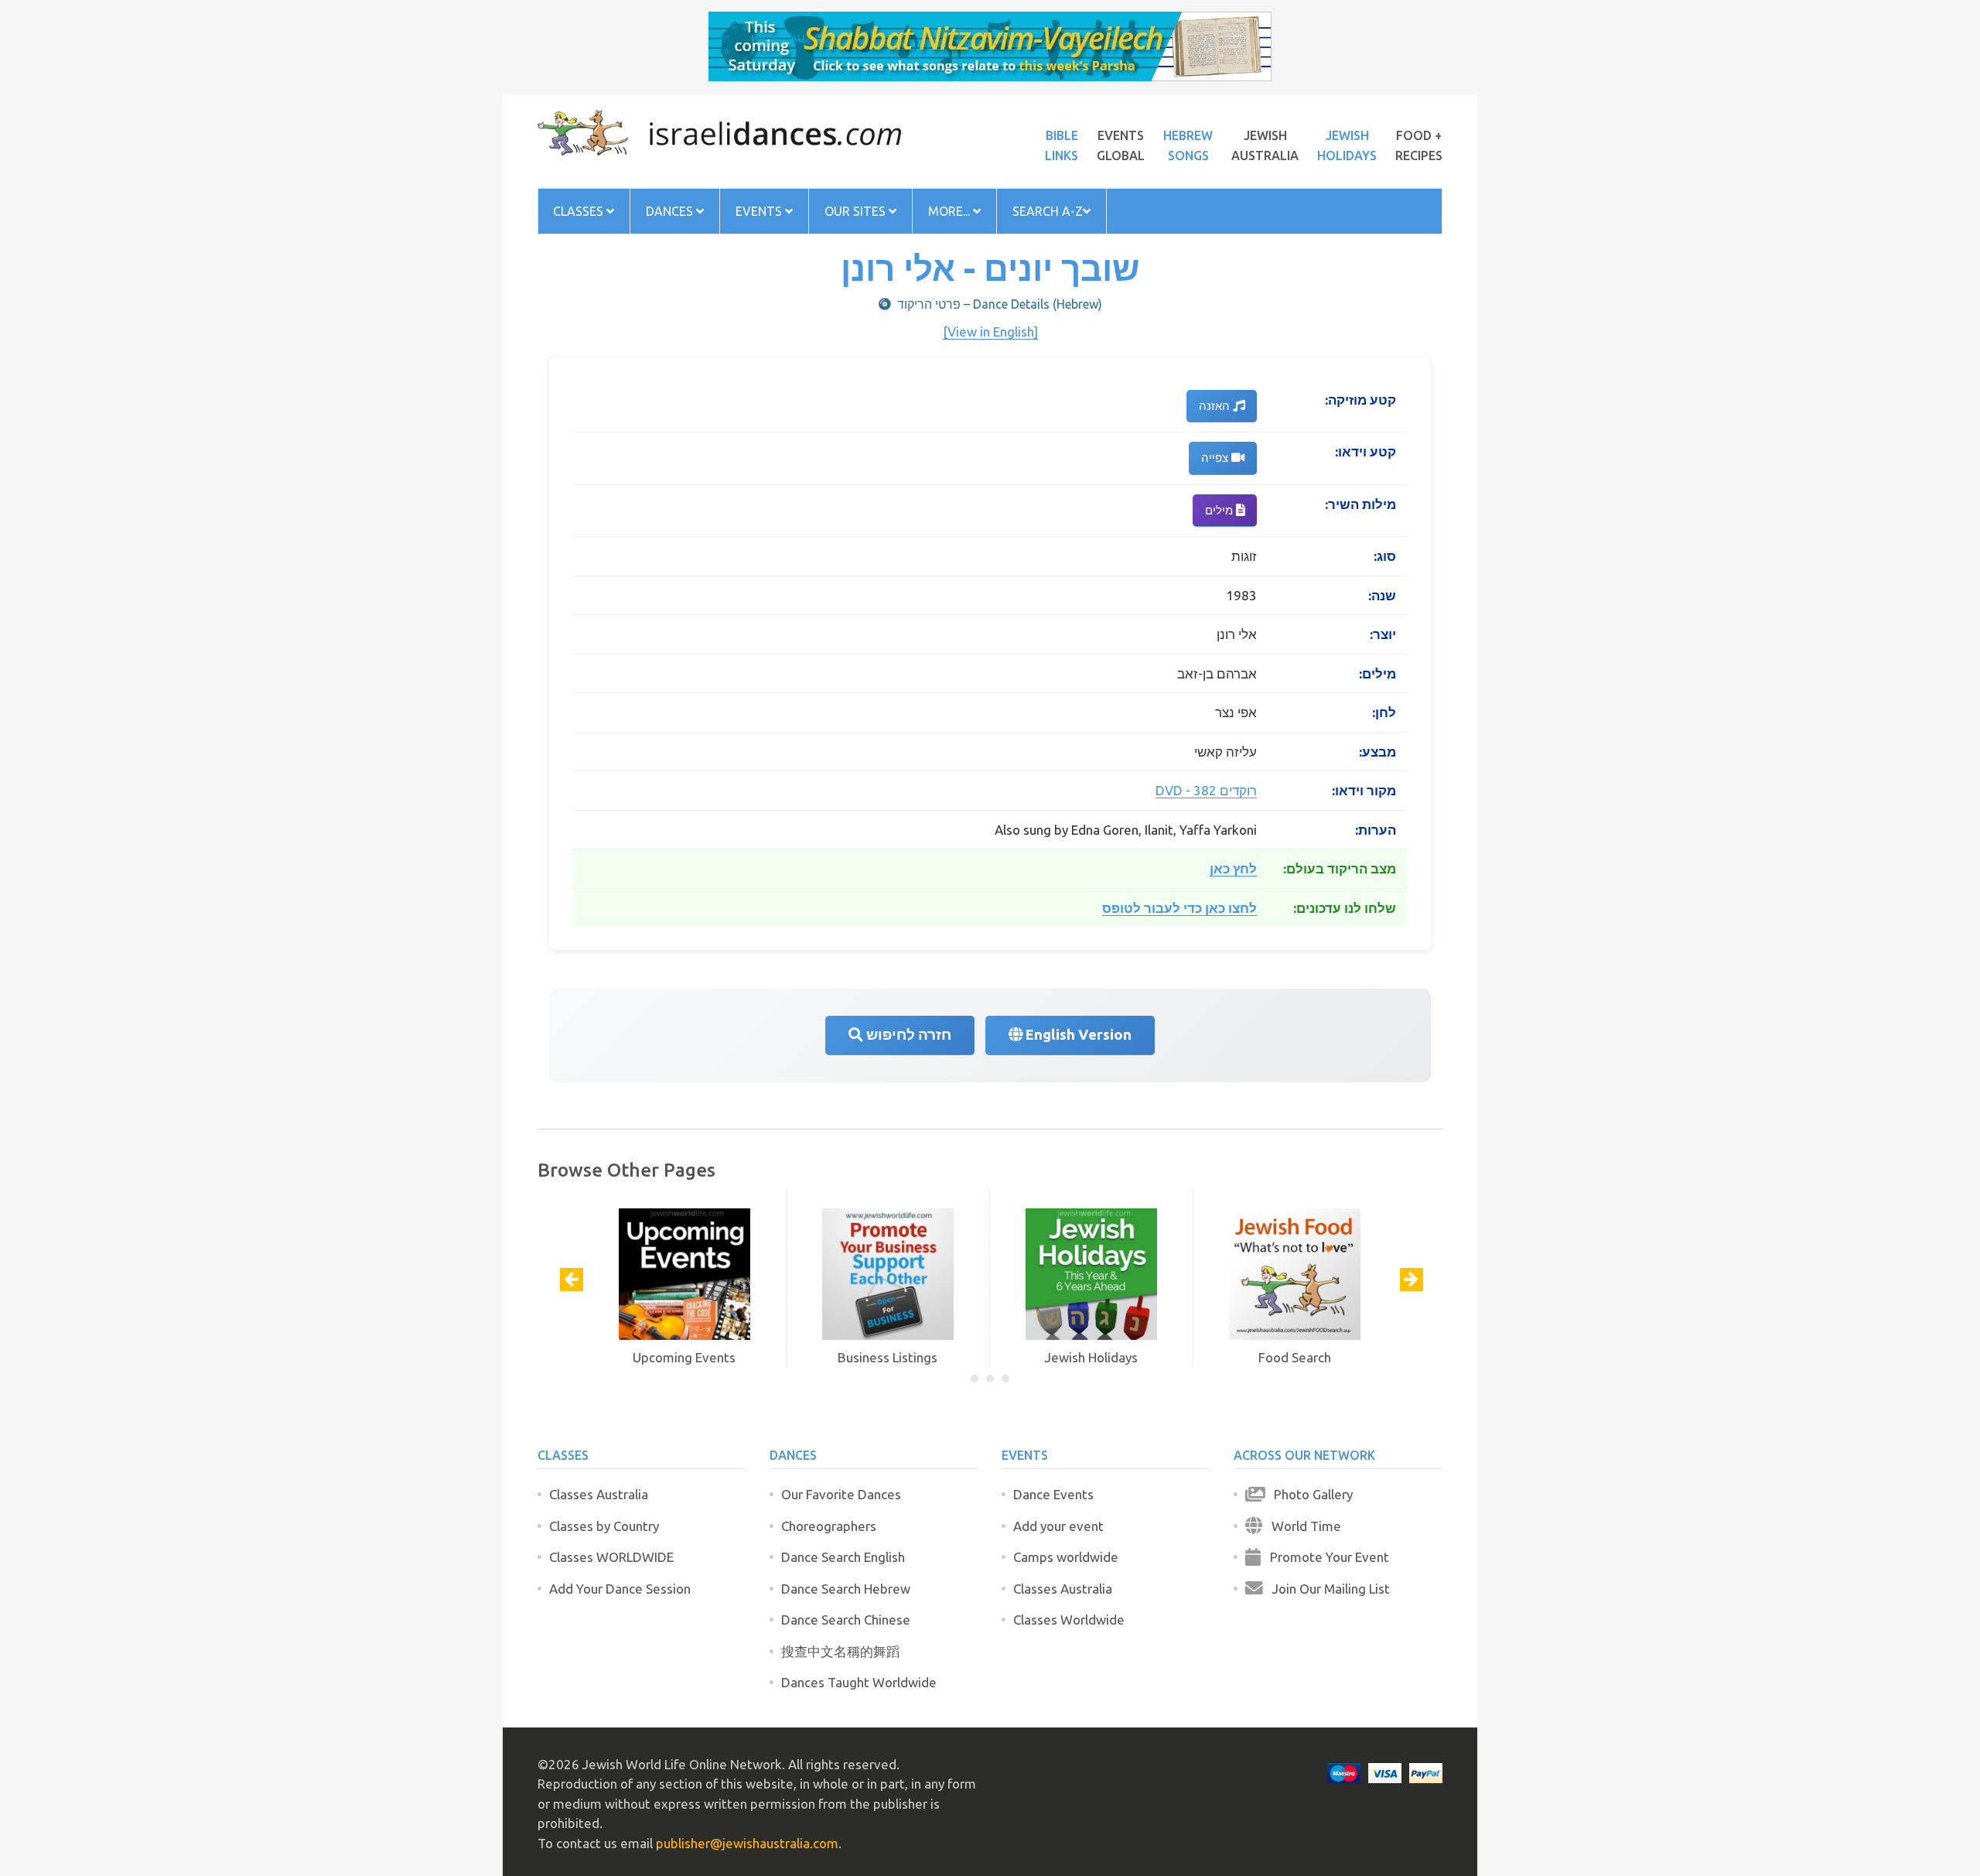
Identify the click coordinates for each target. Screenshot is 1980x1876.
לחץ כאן (1233, 868)
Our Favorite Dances (841, 1494)
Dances (671, 211)
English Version (1077, 1035)
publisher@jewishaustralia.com (747, 1843)
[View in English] (990, 331)
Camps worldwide (1066, 1557)
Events (760, 211)
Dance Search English (843, 1557)
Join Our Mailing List (1326, 1589)
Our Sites (857, 211)
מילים (1220, 510)
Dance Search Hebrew (846, 1589)
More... (951, 211)
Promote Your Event (1325, 1557)
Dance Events (1053, 1494)
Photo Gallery (1309, 1494)
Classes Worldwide (1069, 1620)
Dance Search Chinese (846, 1620)
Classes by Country (604, 1526)
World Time (1302, 1526)
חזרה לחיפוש (907, 1035)
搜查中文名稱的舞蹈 (840, 1651)
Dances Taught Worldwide (859, 1682)
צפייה (1216, 458)
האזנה (1216, 406)
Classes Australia (599, 1494)
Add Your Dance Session (620, 1589)
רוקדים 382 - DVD (1206, 790)
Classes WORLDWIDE (611, 1557)
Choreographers (829, 1526)
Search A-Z (1048, 211)
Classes (580, 211)
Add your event (1058, 1526)
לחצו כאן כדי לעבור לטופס (1179, 908)
